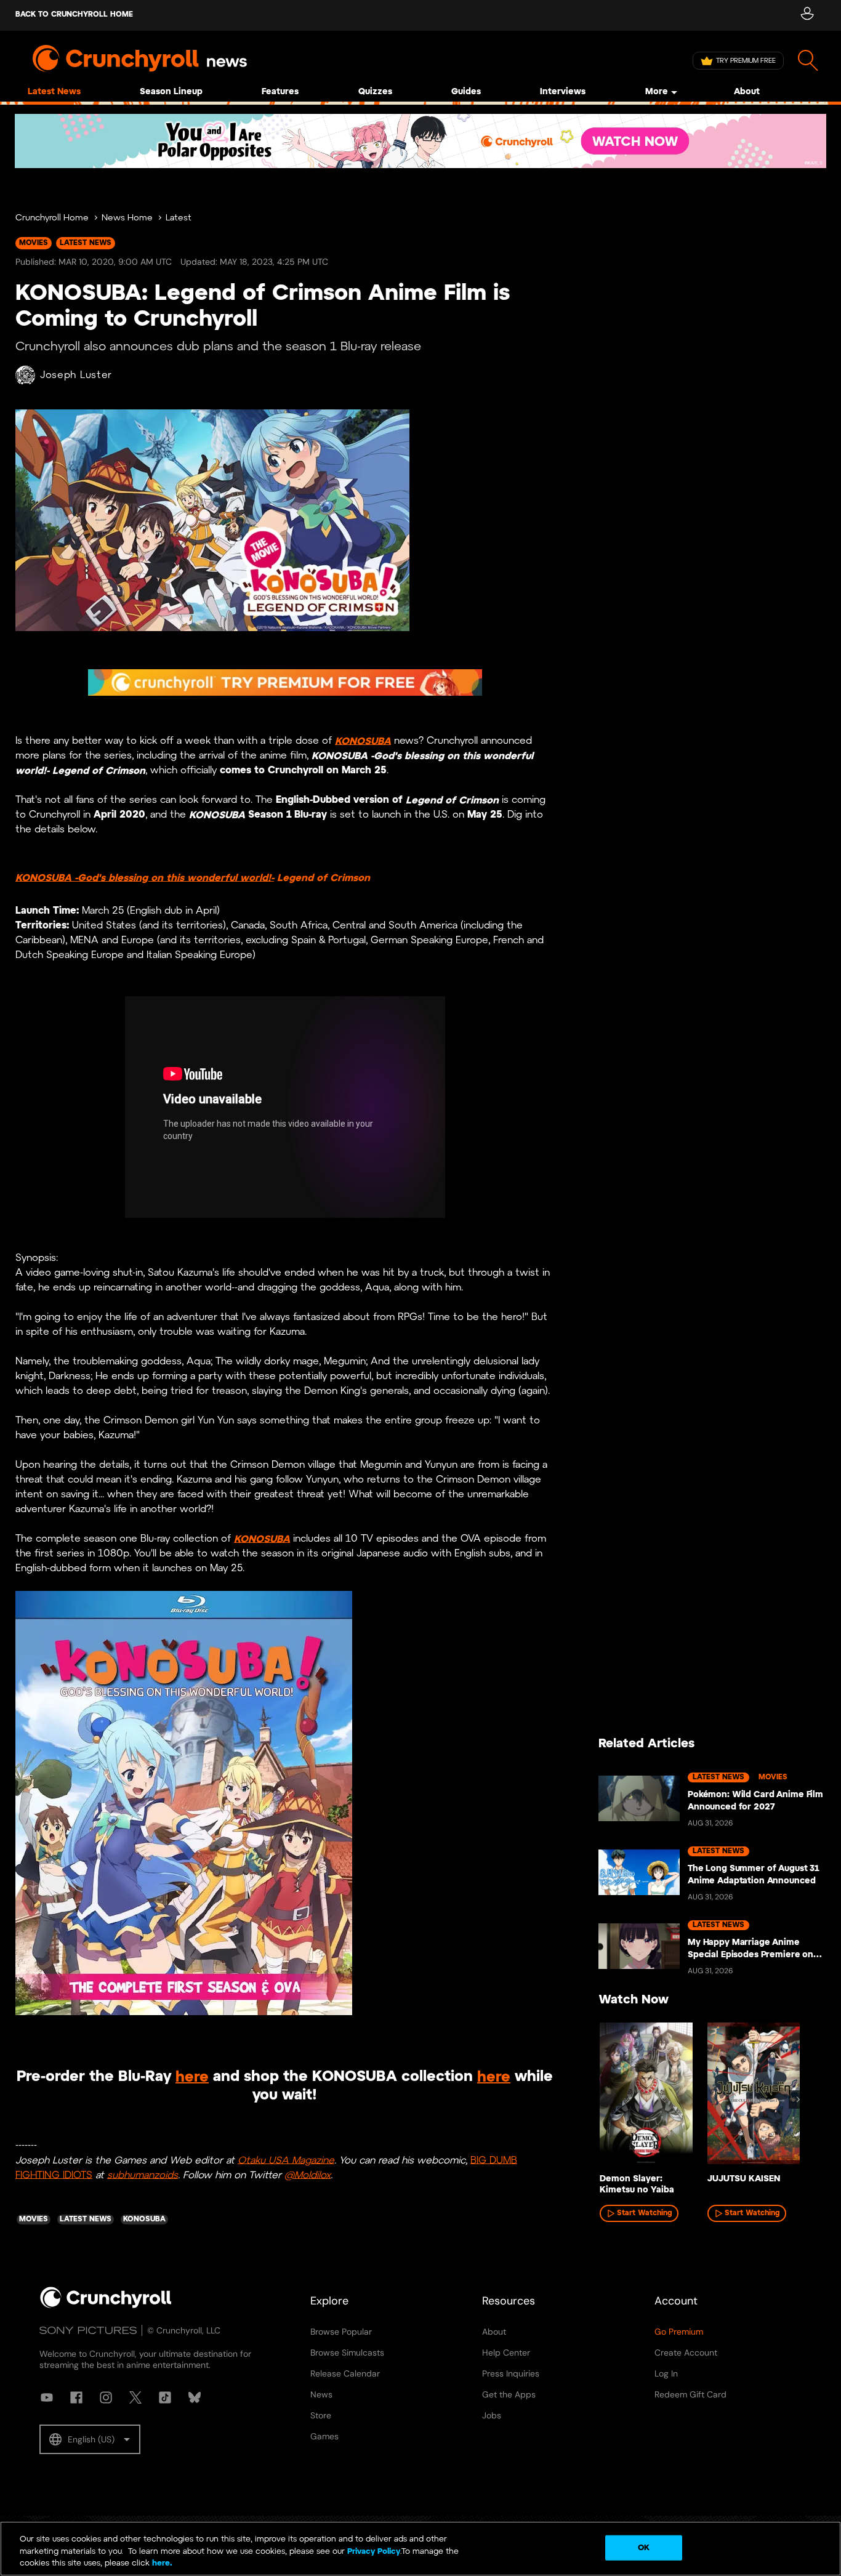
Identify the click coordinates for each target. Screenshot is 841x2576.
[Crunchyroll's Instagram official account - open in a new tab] (106, 2397)
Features (280, 92)
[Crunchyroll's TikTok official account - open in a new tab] (165, 2397)
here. (161, 2563)
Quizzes (375, 92)
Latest (179, 218)
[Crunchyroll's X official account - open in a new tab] (135, 2397)
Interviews (563, 92)
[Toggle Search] (808, 61)
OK (644, 2547)
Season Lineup (171, 92)
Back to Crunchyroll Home (74, 14)
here (192, 2077)
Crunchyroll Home (52, 218)
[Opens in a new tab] (420, 141)
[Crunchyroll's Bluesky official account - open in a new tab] (195, 2397)
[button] (90, 2439)
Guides (466, 92)
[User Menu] (807, 15)
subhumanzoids (143, 2175)
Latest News (54, 92)
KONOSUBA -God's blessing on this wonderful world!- (145, 878)
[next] (798, 2099)
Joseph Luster (76, 375)
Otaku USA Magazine (286, 2160)
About (747, 92)
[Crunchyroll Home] (106, 2306)
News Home (127, 218)
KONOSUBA (363, 741)
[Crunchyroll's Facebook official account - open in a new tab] (76, 2397)
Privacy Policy (374, 2552)
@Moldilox (308, 2175)
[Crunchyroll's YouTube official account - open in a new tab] (47, 2397)
